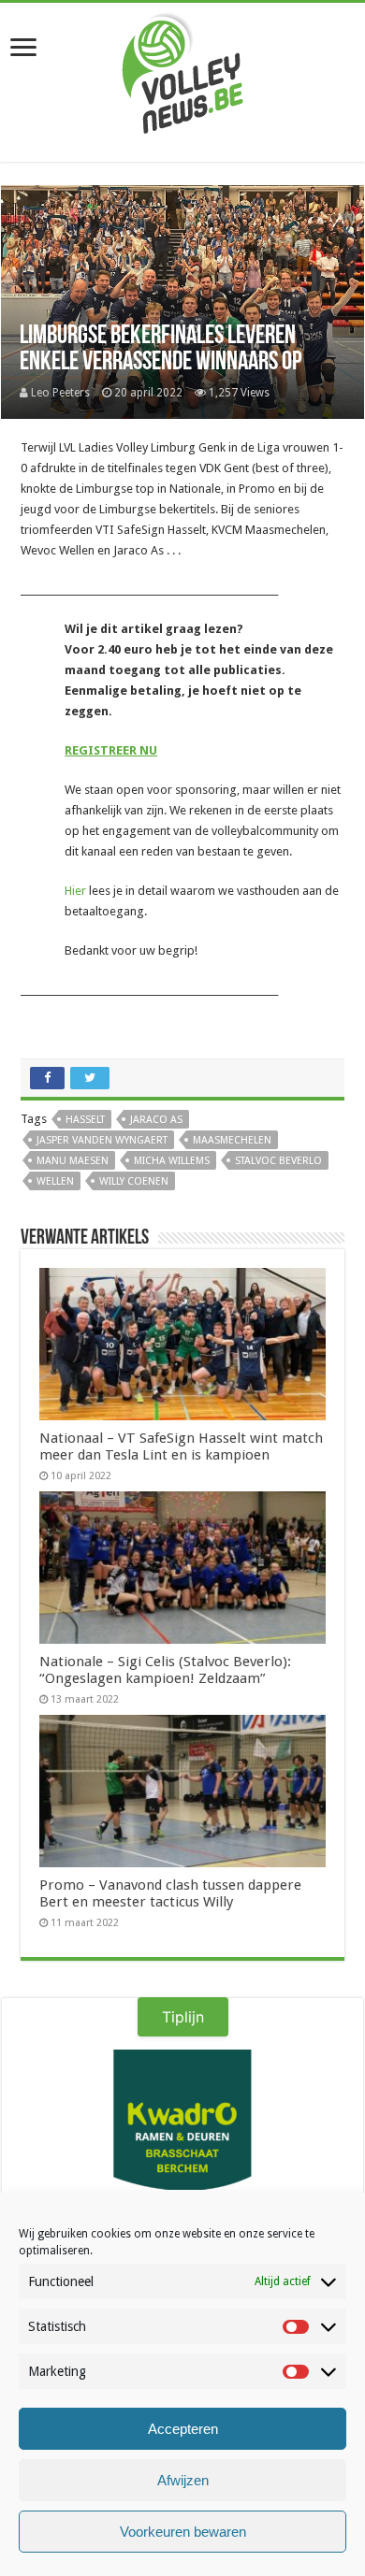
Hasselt (85, 1120)
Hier (75, 891)
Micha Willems (172, 1161)
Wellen (55, 1181)
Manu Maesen (73, 1161)
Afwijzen (183, 2480)
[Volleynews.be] (183, 69)
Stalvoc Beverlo (278, 1161)
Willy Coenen (134, 1181)
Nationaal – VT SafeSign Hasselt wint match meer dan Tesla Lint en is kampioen (181, 1446)
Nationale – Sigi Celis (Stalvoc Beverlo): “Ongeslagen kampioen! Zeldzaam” (165, 1670)
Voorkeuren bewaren (183, 2532)
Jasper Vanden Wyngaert (102, 1140)
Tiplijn (183, 2017)
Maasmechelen (232, 1140)
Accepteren (183, 2429)
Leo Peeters (60, 393)
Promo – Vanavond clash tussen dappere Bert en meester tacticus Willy (170, 1893)
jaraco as (156, 1120)
